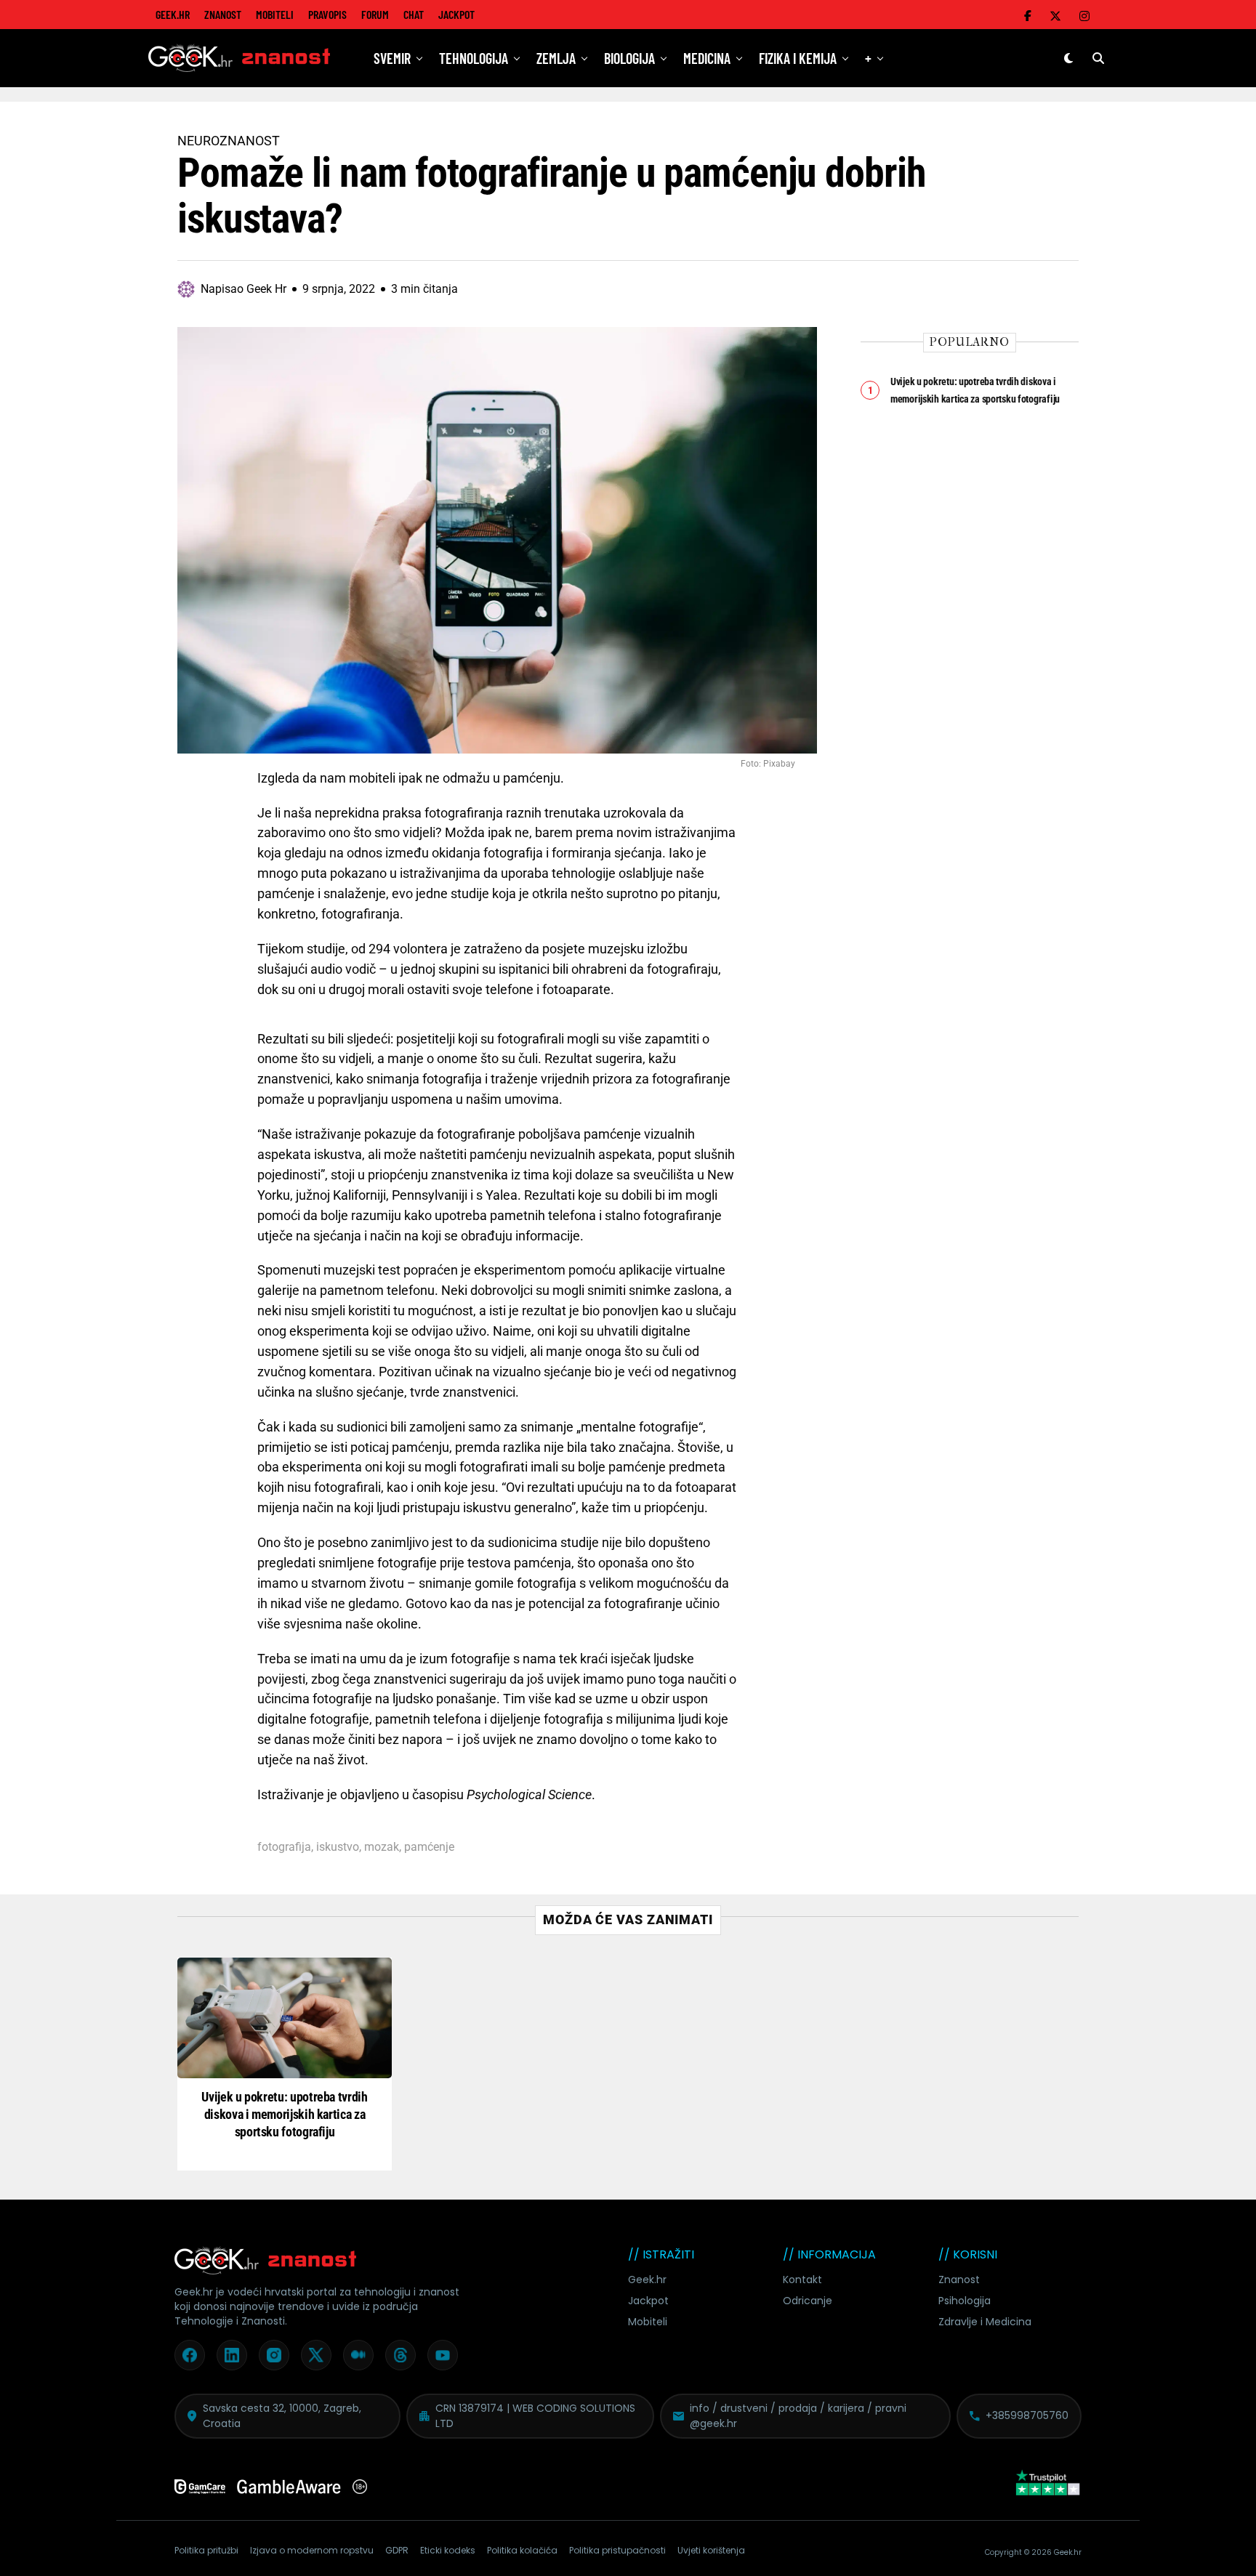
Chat (414, 14)
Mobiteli (275, 14)
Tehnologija (474, 58)
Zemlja (556, 58)
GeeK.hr (173, 14)
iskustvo (338, 1847)
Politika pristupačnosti (617, 2550)
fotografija (284, 1847)
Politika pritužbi (206, 2550)
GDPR (397, 2550)
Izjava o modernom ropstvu (312, 2550)
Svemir (392, 58)
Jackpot (456, 14)
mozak (382, 1847)
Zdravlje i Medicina (985, 2322)
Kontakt (802, 2280)
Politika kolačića (522, 2550)
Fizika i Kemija (798, 58)
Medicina (707, 58)
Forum (375, 14)
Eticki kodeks (448, 2550)
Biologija (629, 58)
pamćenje (429, 1847)
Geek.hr (647, 2280)
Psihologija (965, 2301)
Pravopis (327, 14)
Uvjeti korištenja (711, 2550)
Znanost (223, 14)
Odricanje (808, 2301)
